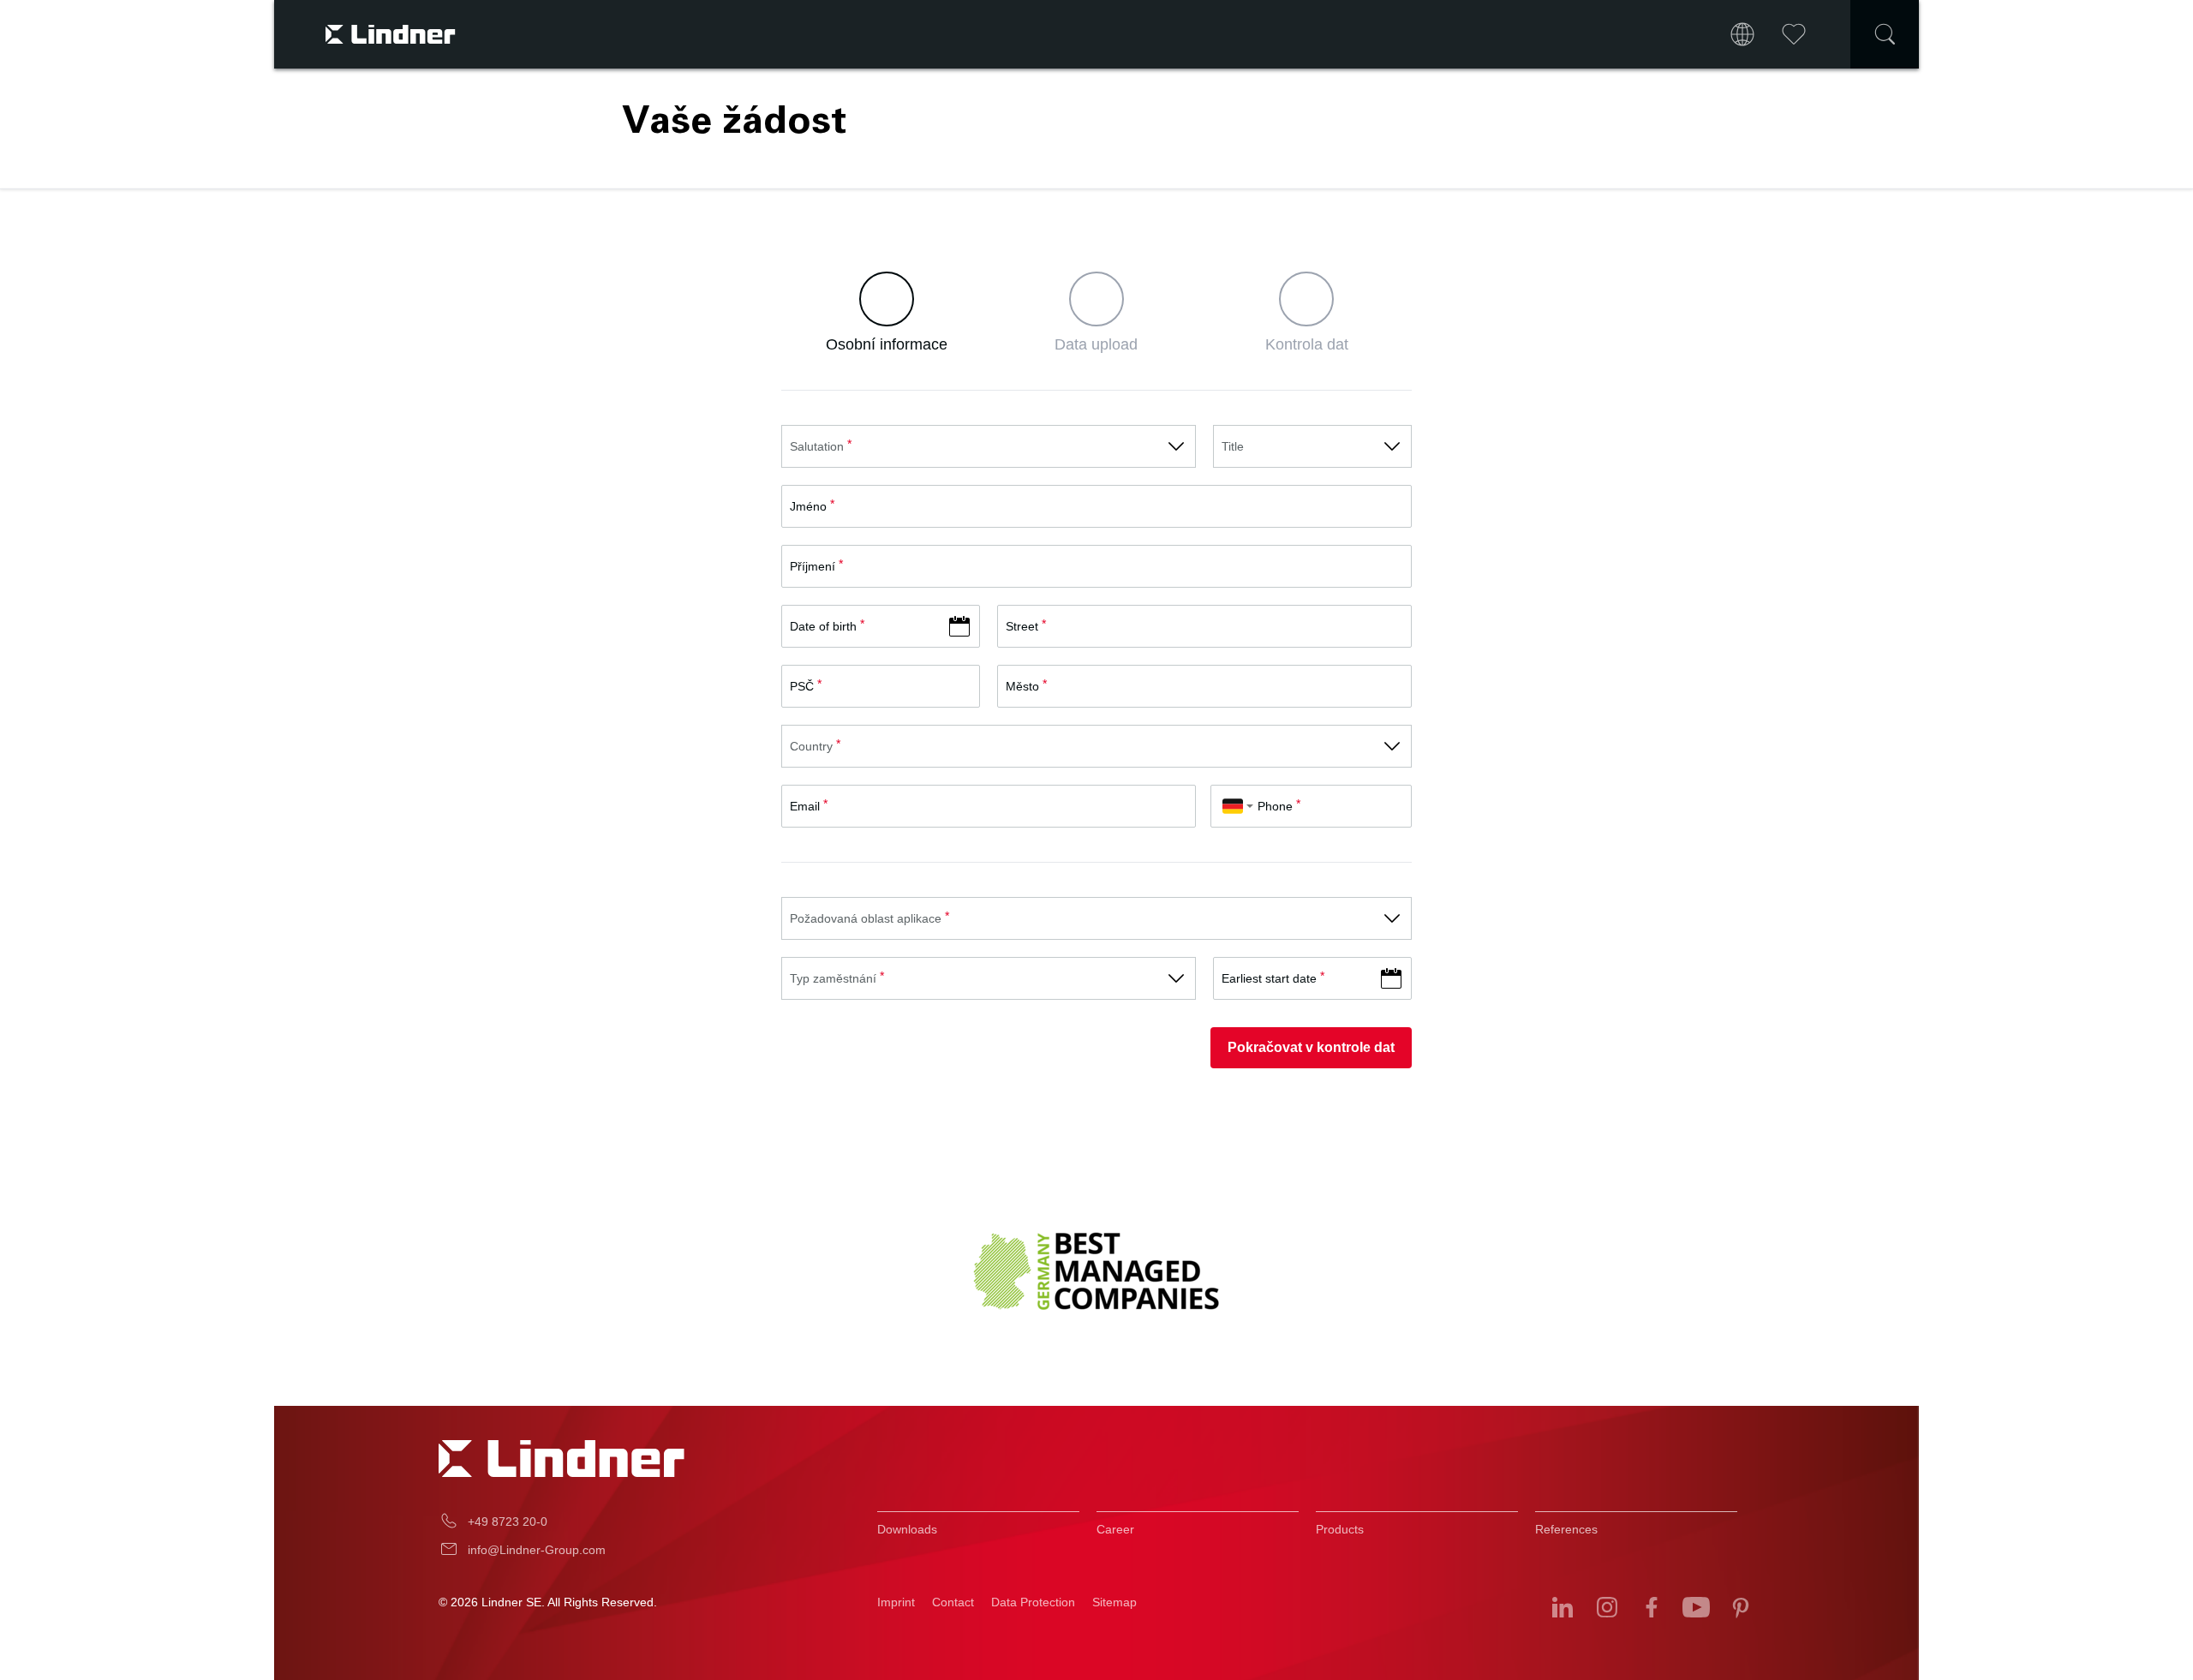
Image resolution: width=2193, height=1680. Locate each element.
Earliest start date (1269, 978)
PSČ (802, 686)
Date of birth (823, 626)
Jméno (808, 506)
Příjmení (813, 566)
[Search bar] (1885, 34)
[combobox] (1238, 806)
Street (1022, 626)
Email (805, 806)
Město (1022, 686)
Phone (1275, 806)
